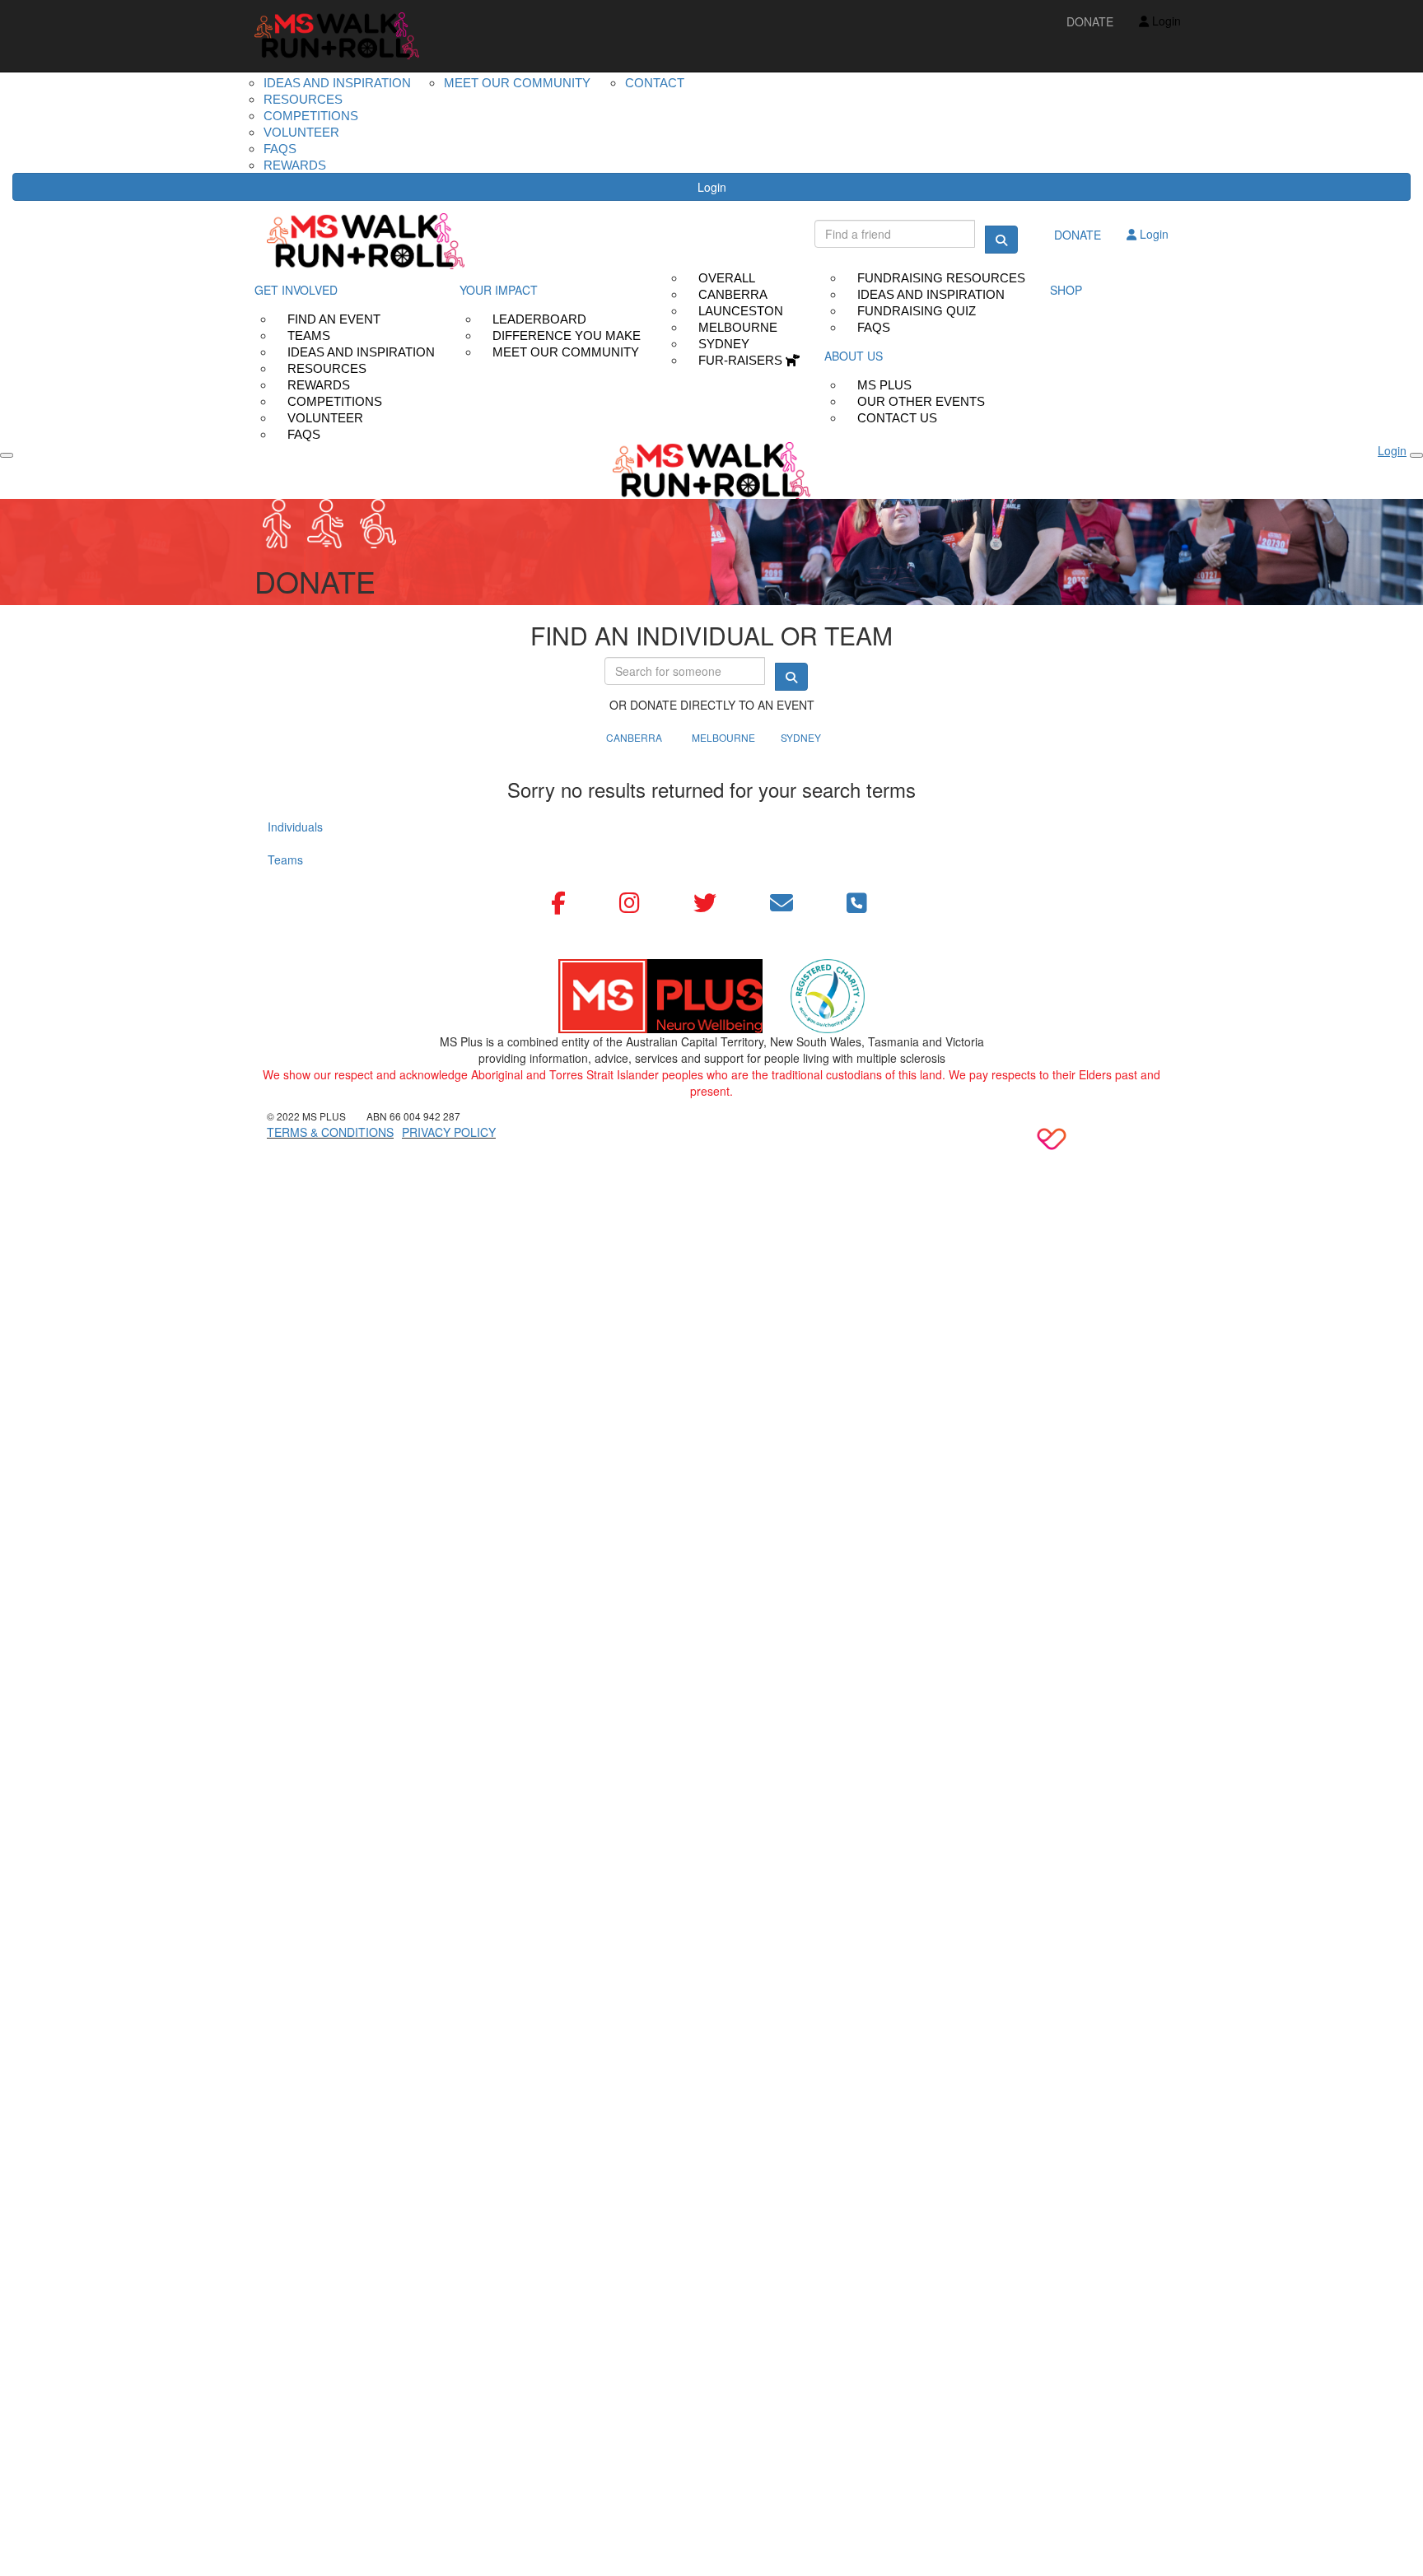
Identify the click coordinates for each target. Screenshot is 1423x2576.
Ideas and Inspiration (337, 83)
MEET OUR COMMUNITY (517, 83)
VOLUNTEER (301, 132)
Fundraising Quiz (917, 311)
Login (712, 187)
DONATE (1090, 21)
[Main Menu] (7, 455)
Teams (285, 859)
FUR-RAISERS (742, 360)
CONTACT (655, 83)
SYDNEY (801, 737)
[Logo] (337, 36)
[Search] (1001, 240)
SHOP (1066, 290)
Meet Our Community (566, 352)
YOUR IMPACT (499, 290)
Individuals (295, 827)
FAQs (304, 434)
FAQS (280, 149)
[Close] (1416, 455)
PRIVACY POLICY (449, 1132)
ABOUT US (854, 356)
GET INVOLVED (296, 290)
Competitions (311, 116)
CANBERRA (634, 737)
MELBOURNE (723, 737)
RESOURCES (303, 99)
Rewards (295, 165)
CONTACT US (897, 418)
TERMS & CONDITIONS (330, 1132)
